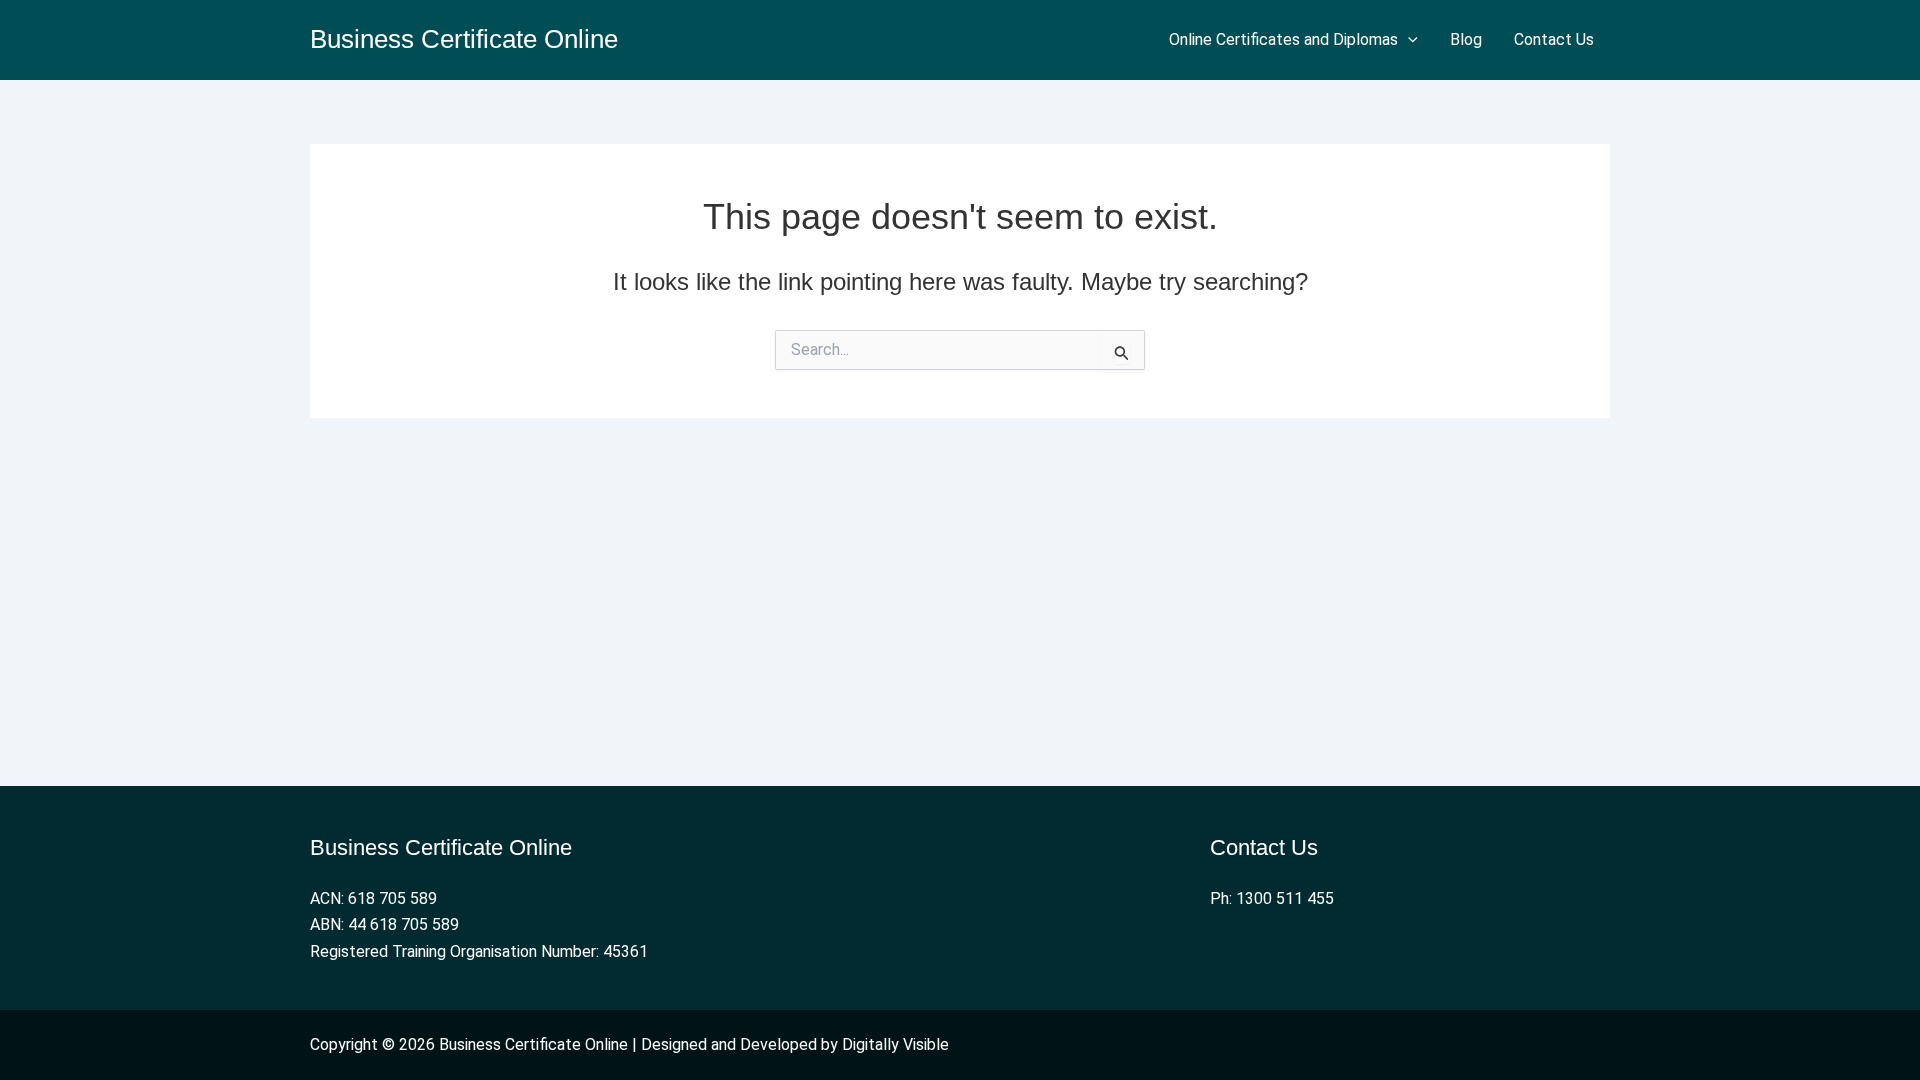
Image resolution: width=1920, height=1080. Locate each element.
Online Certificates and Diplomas (1283, 39)
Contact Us (1554, 39)
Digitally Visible (895, 1044)
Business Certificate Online (464, 39)
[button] (1408, 40)
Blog (1466, 39)
